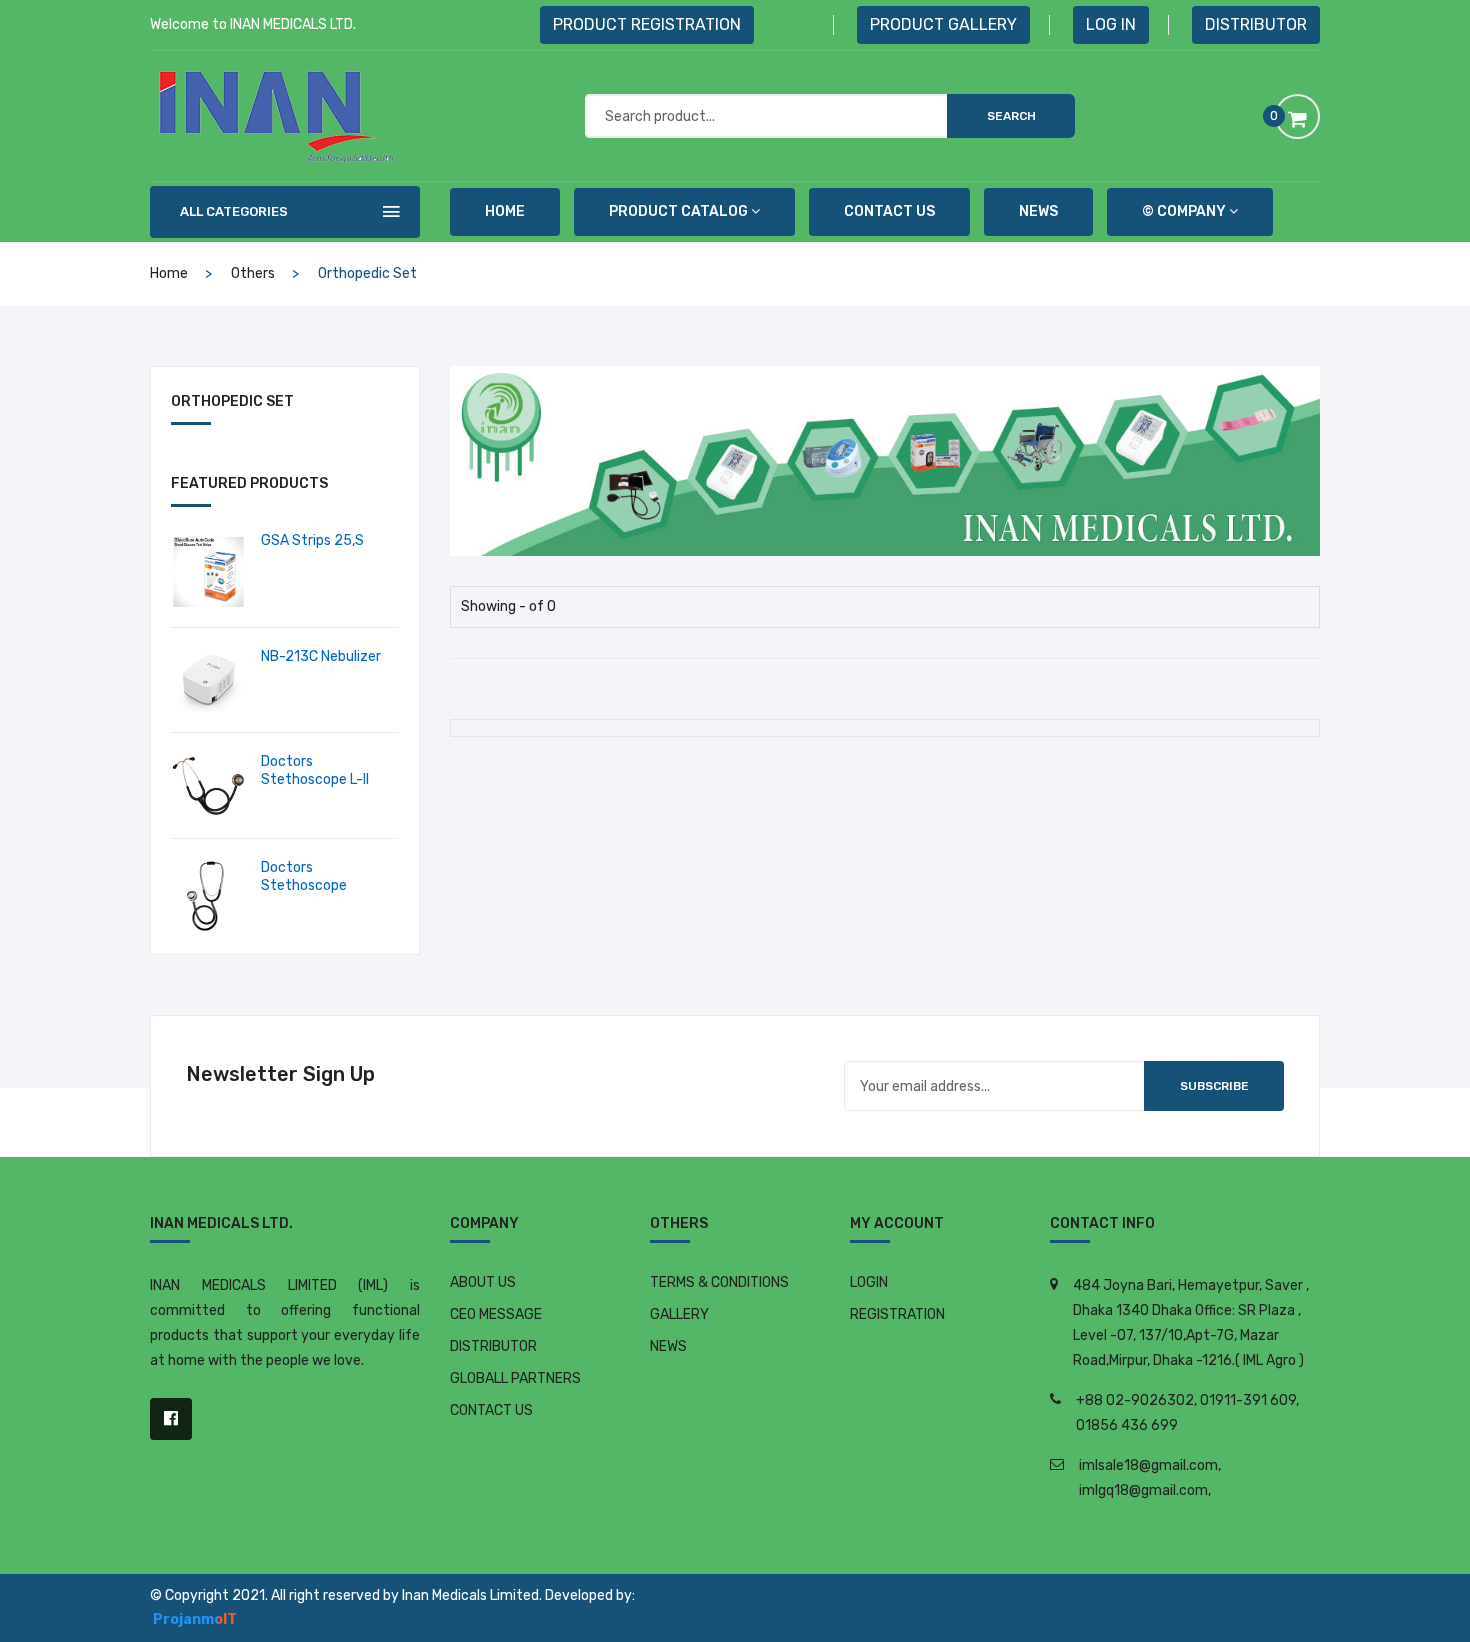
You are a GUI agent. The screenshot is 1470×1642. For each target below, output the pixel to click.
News (1038, 211)
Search (1011, 116)
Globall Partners (515, 1378)
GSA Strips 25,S (312, 540)
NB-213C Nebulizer (321, 656)
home (505, 211)
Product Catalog (678, 211)
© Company (1184, 211)
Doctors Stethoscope (304, 876)
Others (253, 273)
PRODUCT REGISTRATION (647, 24)
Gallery (679, 1314)
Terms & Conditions (719, 1282)
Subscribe (1214, 1086)
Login (869, 1282)
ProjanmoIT (195, 1619)
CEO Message (496, 1314)
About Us (483, 1282)
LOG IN (1111, 24)
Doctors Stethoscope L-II (315, 770)
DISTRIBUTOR (1256, 24)
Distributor (493, 1346)
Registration (897, 1314)
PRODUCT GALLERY (943, 24)
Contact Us (889, 211)
